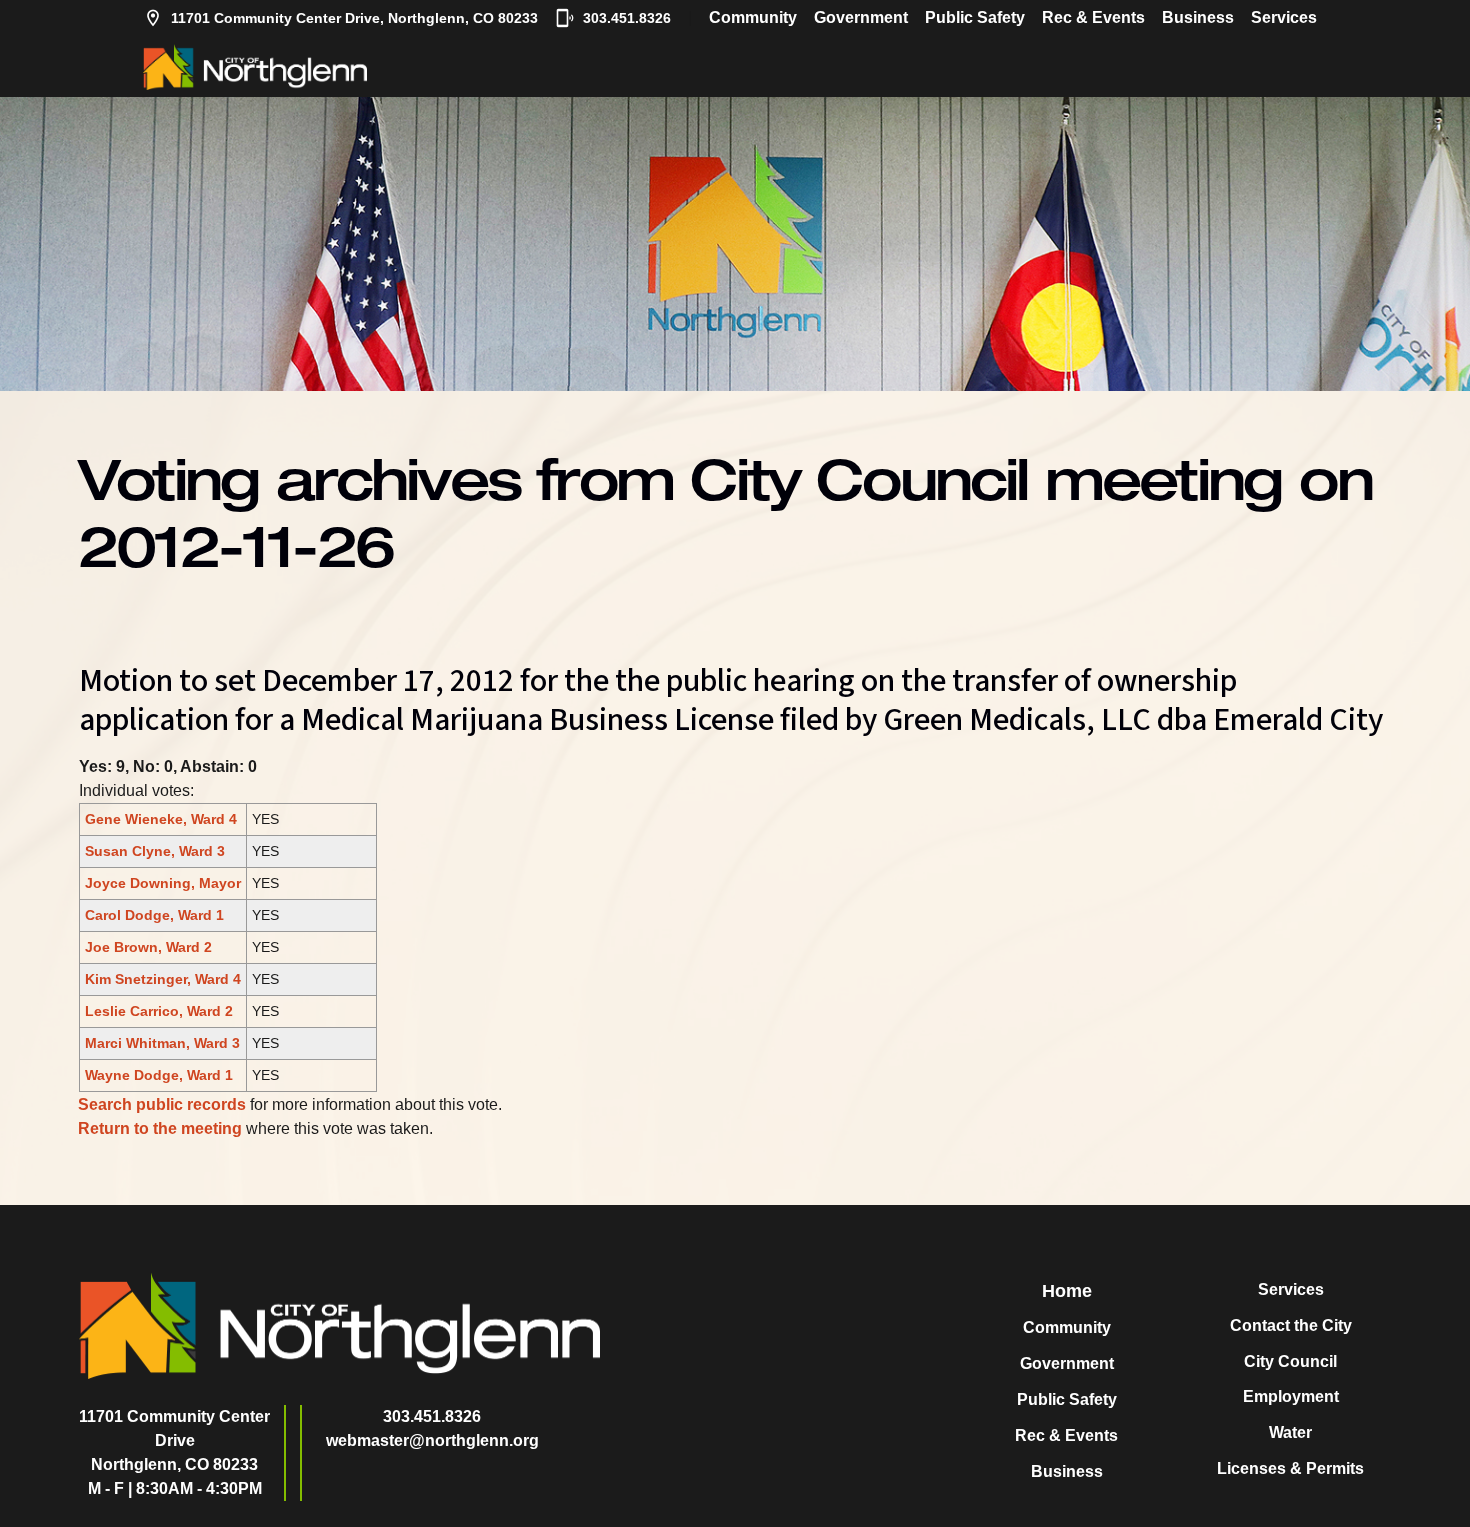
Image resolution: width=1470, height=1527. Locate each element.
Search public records (162, 1104)
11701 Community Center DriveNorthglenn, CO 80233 (174, 1440)
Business (1198, 17)
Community (753, 17)
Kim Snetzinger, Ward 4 (163, 979)
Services (1284, 17)
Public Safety (975, 17)
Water (1290, 1432)
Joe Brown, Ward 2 (148, 947)
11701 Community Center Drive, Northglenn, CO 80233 (354, 18)
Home (1067, 1291)
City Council (1290, 1361)
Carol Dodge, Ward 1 (154, 915)
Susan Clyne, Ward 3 (155, 851)
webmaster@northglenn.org (432, 1440)
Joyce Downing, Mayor (163, 883)
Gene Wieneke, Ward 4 (161, 819)
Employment (1291, 1396)
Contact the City (1291, 1325)
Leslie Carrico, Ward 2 (159, 1011)
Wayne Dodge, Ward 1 (159, 1075)
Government (861, 17)
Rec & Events (1093, 17)
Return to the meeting (160, 1128)
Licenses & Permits (1290, 1468)
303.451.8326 (627, 18)
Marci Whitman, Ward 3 (162, 1043)
